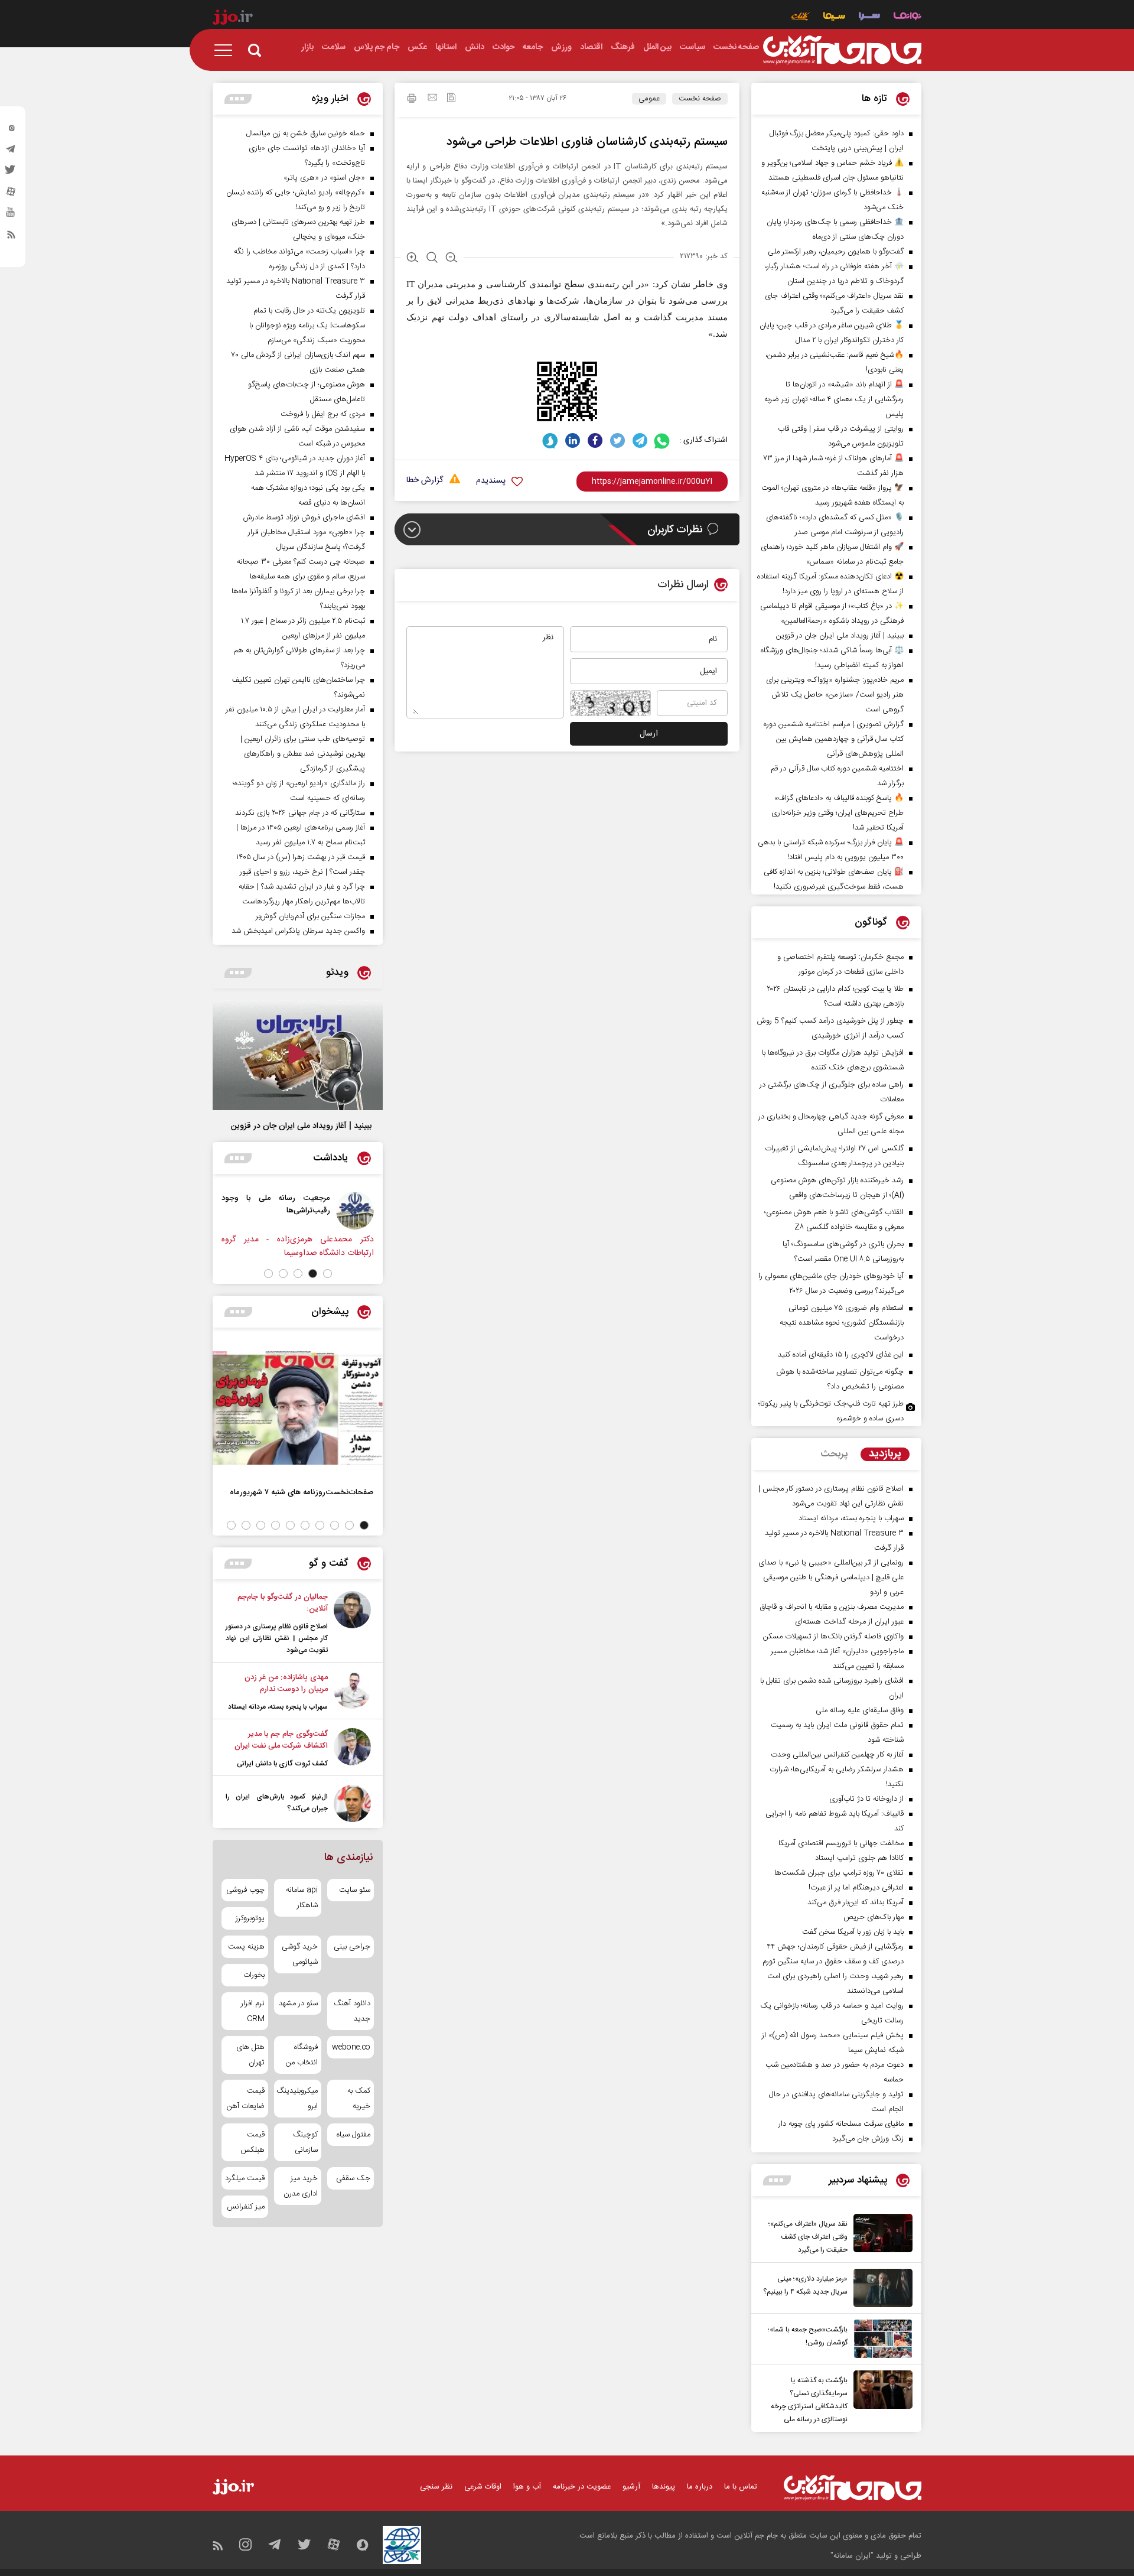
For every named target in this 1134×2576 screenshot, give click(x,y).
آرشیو (631, 2487)
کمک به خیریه (359, 2099)
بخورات (254, 1975)
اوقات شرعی (483, 2487)
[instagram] (11, 131)
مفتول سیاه (353, 2135)
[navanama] (907, 17)
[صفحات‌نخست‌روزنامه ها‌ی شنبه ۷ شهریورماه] (298, 1408)
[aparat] (11, 194)
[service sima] (834, 17)
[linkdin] (573, 440)
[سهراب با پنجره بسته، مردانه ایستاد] (352, 1692)
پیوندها (664, 2487)
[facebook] (595, 440)
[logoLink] (842, 50)
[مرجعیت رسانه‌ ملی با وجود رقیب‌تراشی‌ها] (358, 1211)
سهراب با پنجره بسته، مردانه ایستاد (278, 1707)
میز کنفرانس (246, 2207)
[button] (328, 1274)
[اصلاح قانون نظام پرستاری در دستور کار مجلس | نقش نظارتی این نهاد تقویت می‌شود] (352, 1624)
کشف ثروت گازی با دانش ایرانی (282, 1764)
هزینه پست (246, 1947)
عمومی (649, 99)
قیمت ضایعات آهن (246, 2099)
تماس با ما (741, 2487)
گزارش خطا (425, 481)
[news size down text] (452, 259)
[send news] (432, 99)
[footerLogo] (853, 2488)
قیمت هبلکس (252, 2142)
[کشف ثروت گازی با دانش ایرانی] (352, 1749)
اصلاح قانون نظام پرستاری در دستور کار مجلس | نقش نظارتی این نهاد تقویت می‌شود (277, 1638)
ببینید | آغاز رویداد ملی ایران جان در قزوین (301, 1126)
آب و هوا (527, 2487)
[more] (777, 2180)
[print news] (412, 100)
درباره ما (700, 2487)
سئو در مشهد (298, 2003)
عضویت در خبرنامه (582, 2487)
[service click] (801, 17)
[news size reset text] (432, 259)
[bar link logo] (233, 19)
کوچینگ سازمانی (305, 2142)
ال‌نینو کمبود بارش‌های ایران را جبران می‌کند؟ (277, 1803)
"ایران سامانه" (852, 2556)
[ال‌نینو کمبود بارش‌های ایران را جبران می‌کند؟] (352, 1803)
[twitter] (11, 173)
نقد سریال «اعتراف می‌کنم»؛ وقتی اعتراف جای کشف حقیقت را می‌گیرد (808, 2237)
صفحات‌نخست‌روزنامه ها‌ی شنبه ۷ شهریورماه (302, 1492)
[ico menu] (227, 50)
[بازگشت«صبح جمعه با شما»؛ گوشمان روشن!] (880, 2339)
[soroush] (550, 440)
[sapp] (11, 216)
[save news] (451, 99)
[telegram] (11, 152)
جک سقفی (353, 2178)
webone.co (351, 2047)
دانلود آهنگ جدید (352, 2011)
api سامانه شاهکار (302, 1898)
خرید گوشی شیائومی (299, 1954)
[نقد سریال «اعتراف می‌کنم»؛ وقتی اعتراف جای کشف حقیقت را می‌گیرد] (880, 2235)
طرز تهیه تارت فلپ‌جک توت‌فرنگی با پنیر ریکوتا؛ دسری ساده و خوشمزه (831, 1411)
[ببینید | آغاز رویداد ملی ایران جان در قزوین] (298, 1055)
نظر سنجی (436, 2487)
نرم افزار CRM (253, 2011)
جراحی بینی (352, 1947)
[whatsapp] (662, 440)
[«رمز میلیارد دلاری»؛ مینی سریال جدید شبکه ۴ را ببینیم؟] (880, 2288)
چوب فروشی (245, 1890)
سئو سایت (355, 1890)
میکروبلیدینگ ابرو (297, 2099)
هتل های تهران (250, 2055)
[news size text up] (413, 259)
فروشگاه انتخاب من (302, 2055)
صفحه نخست (700, 99)
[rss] (11, 237)
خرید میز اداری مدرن (300, 2186)
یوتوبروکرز (250, 1918)
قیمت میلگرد (245, 2178)
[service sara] (869, 17)
